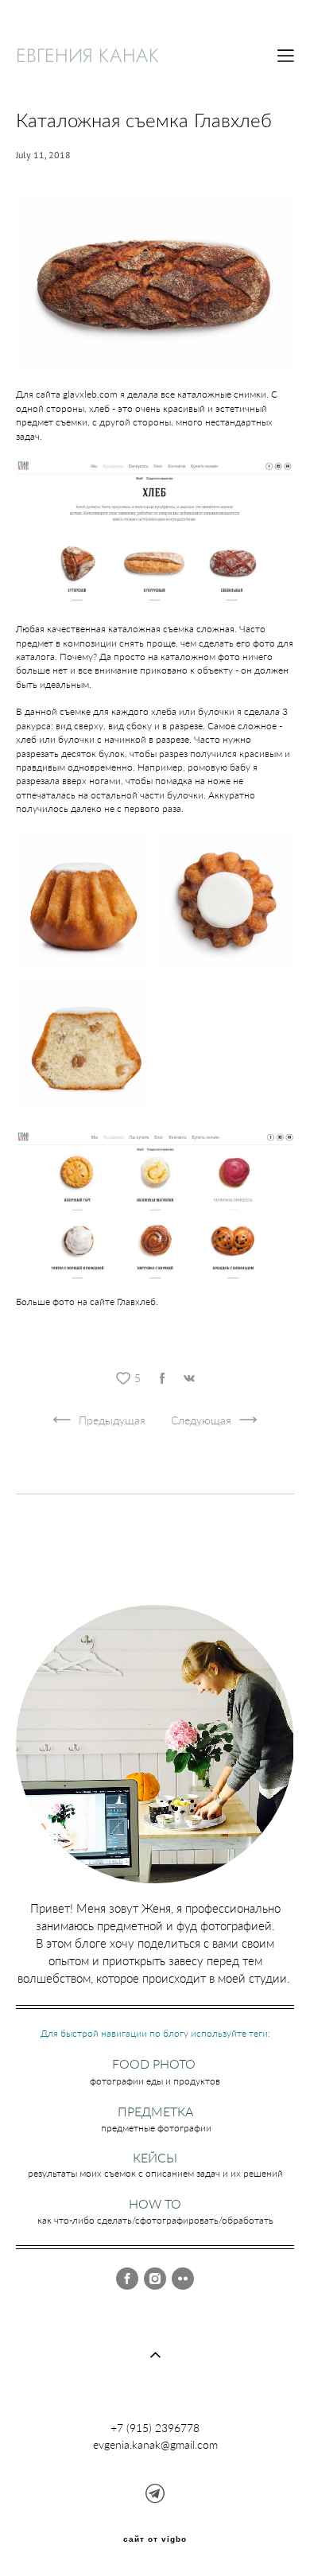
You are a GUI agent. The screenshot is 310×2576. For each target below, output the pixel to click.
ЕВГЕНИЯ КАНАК (88, 56)
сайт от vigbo (155, 2539)
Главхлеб (136, 1302)
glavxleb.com (90, 394)
